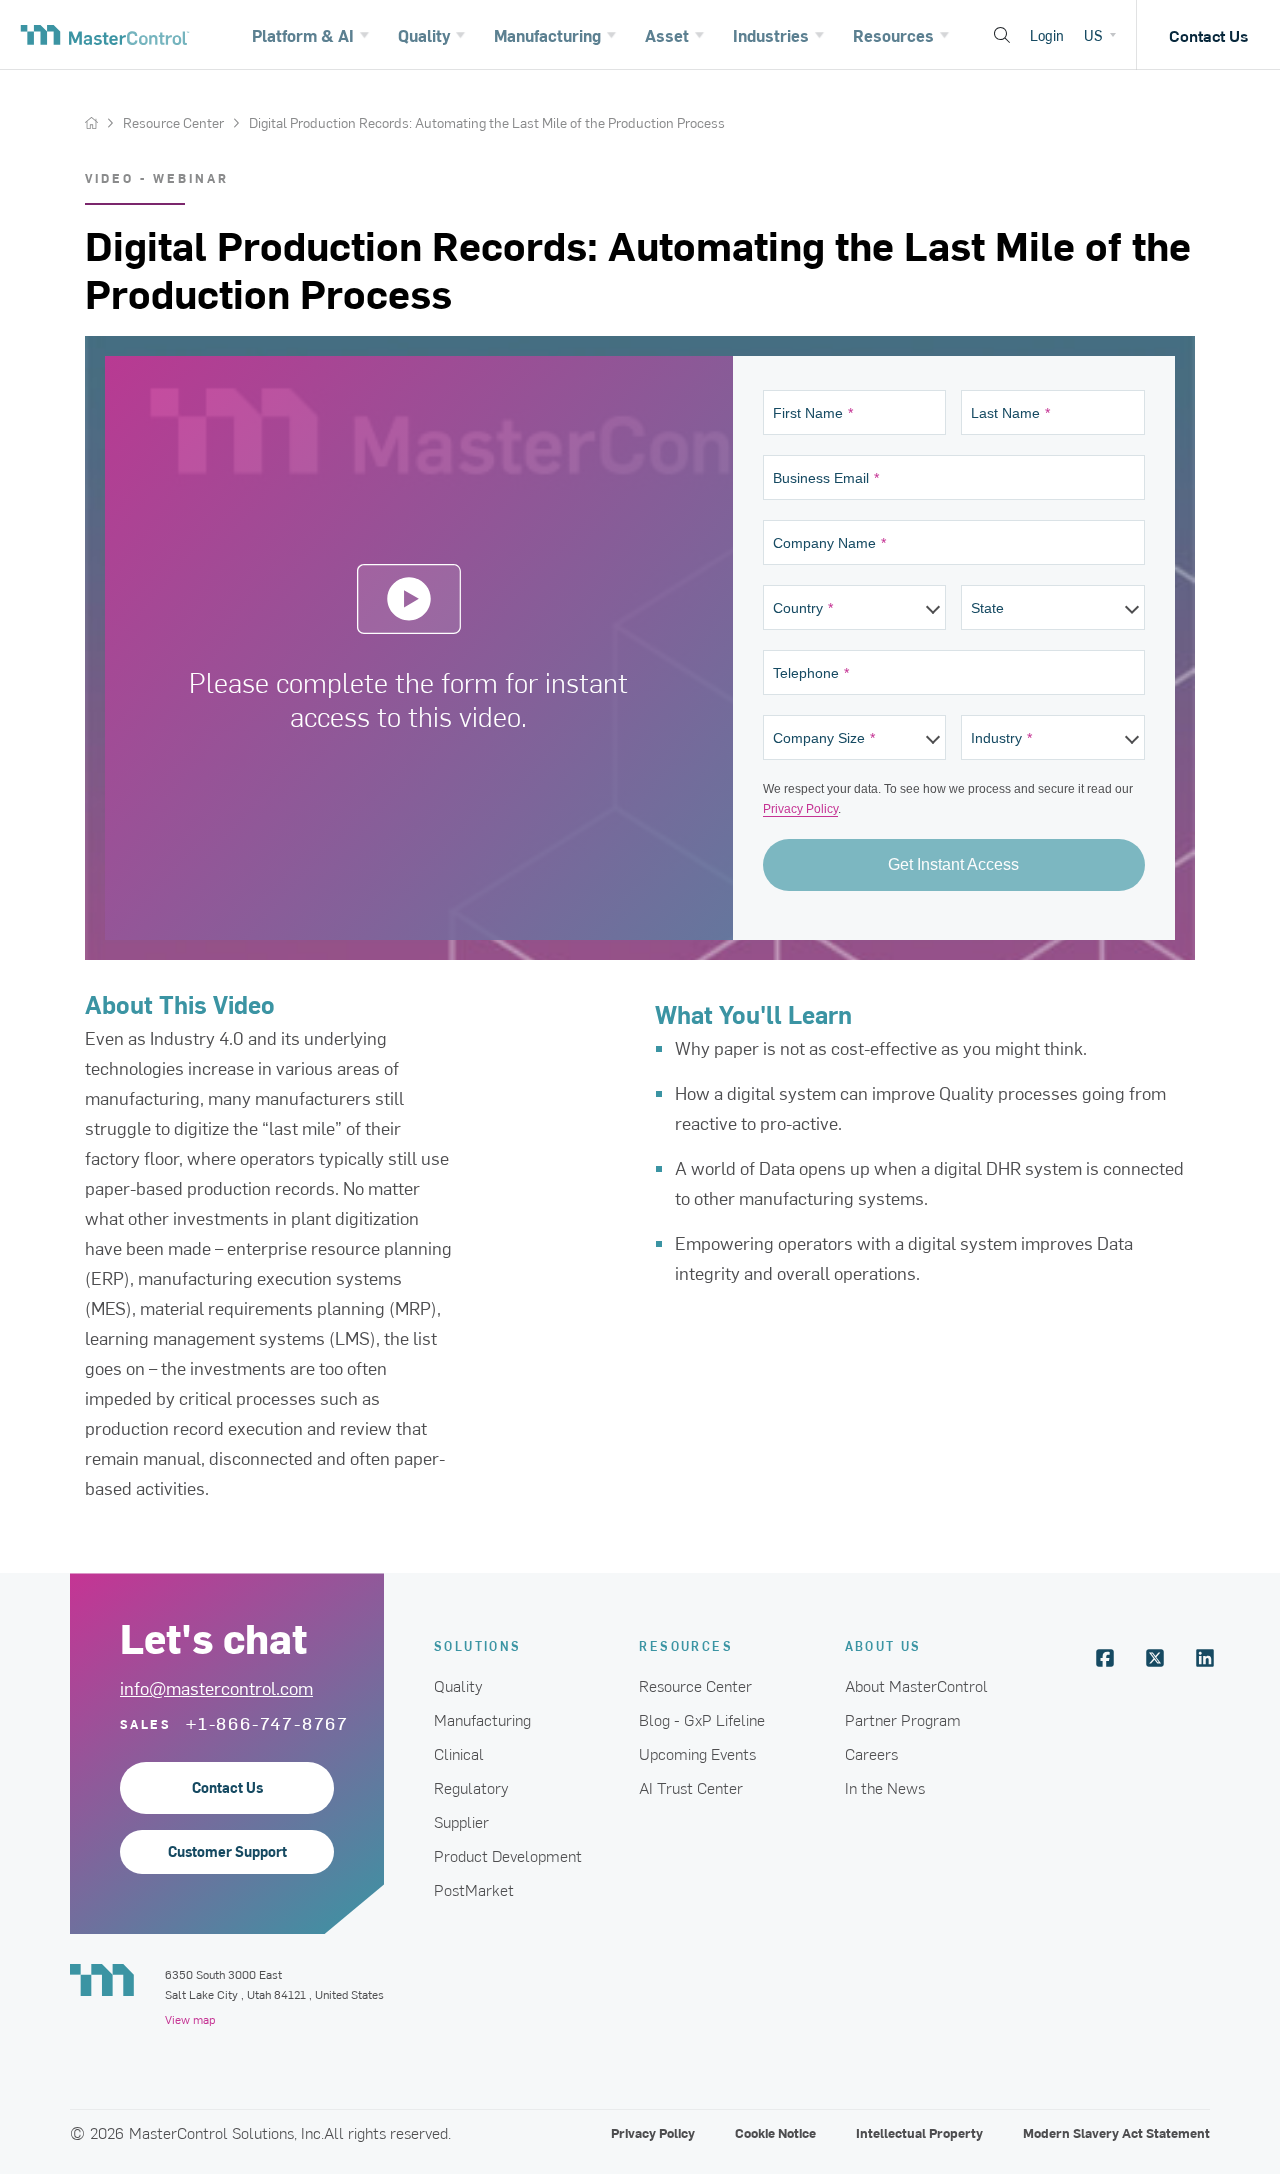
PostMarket (474, 1889)
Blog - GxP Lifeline (702, 1719)
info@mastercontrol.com (216, 1687)
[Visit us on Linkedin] (1205, 1658)
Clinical (459, 1753)
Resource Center (173, 123)
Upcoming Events (697, 1753)
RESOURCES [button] (686, 1645)
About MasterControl (916, 1685)
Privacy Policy (800, 809)
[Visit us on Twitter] (1155, 1658)
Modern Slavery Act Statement (1116, 2132)
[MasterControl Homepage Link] (105, 35)
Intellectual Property (919, 2132)
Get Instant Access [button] (953, 864)
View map (190, 2019)
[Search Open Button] (1002, 35)
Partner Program (903, 1719)
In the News (885, 1787)
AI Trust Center (691, 1787)
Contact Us (1208, 35)
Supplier (461, 1821)
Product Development (508, 1855)
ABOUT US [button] (883, 1645)
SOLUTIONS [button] (478, 1645)
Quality (458, 1685)
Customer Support (227, 1851)
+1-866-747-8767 (267, 1723)
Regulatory (471, 1787)
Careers (871, 1753)
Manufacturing (482, 1719)
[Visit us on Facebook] (1105, 1658)
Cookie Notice (775, 2132)
